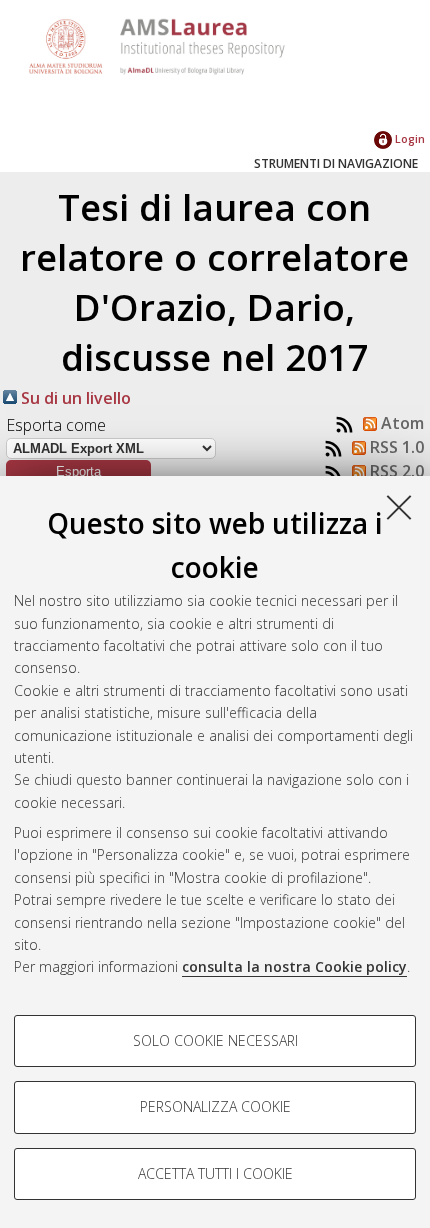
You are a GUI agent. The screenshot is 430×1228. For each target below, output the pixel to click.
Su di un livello (74, 398)
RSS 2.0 (395, 471)
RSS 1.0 (395, 447)
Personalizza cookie (215, 1106)
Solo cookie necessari (215, 1040)
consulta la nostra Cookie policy (294, 966)
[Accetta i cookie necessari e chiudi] (399, 507)
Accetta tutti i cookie (215, 1173)
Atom (400, 423)
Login (408, 138)
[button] (78, 471)
